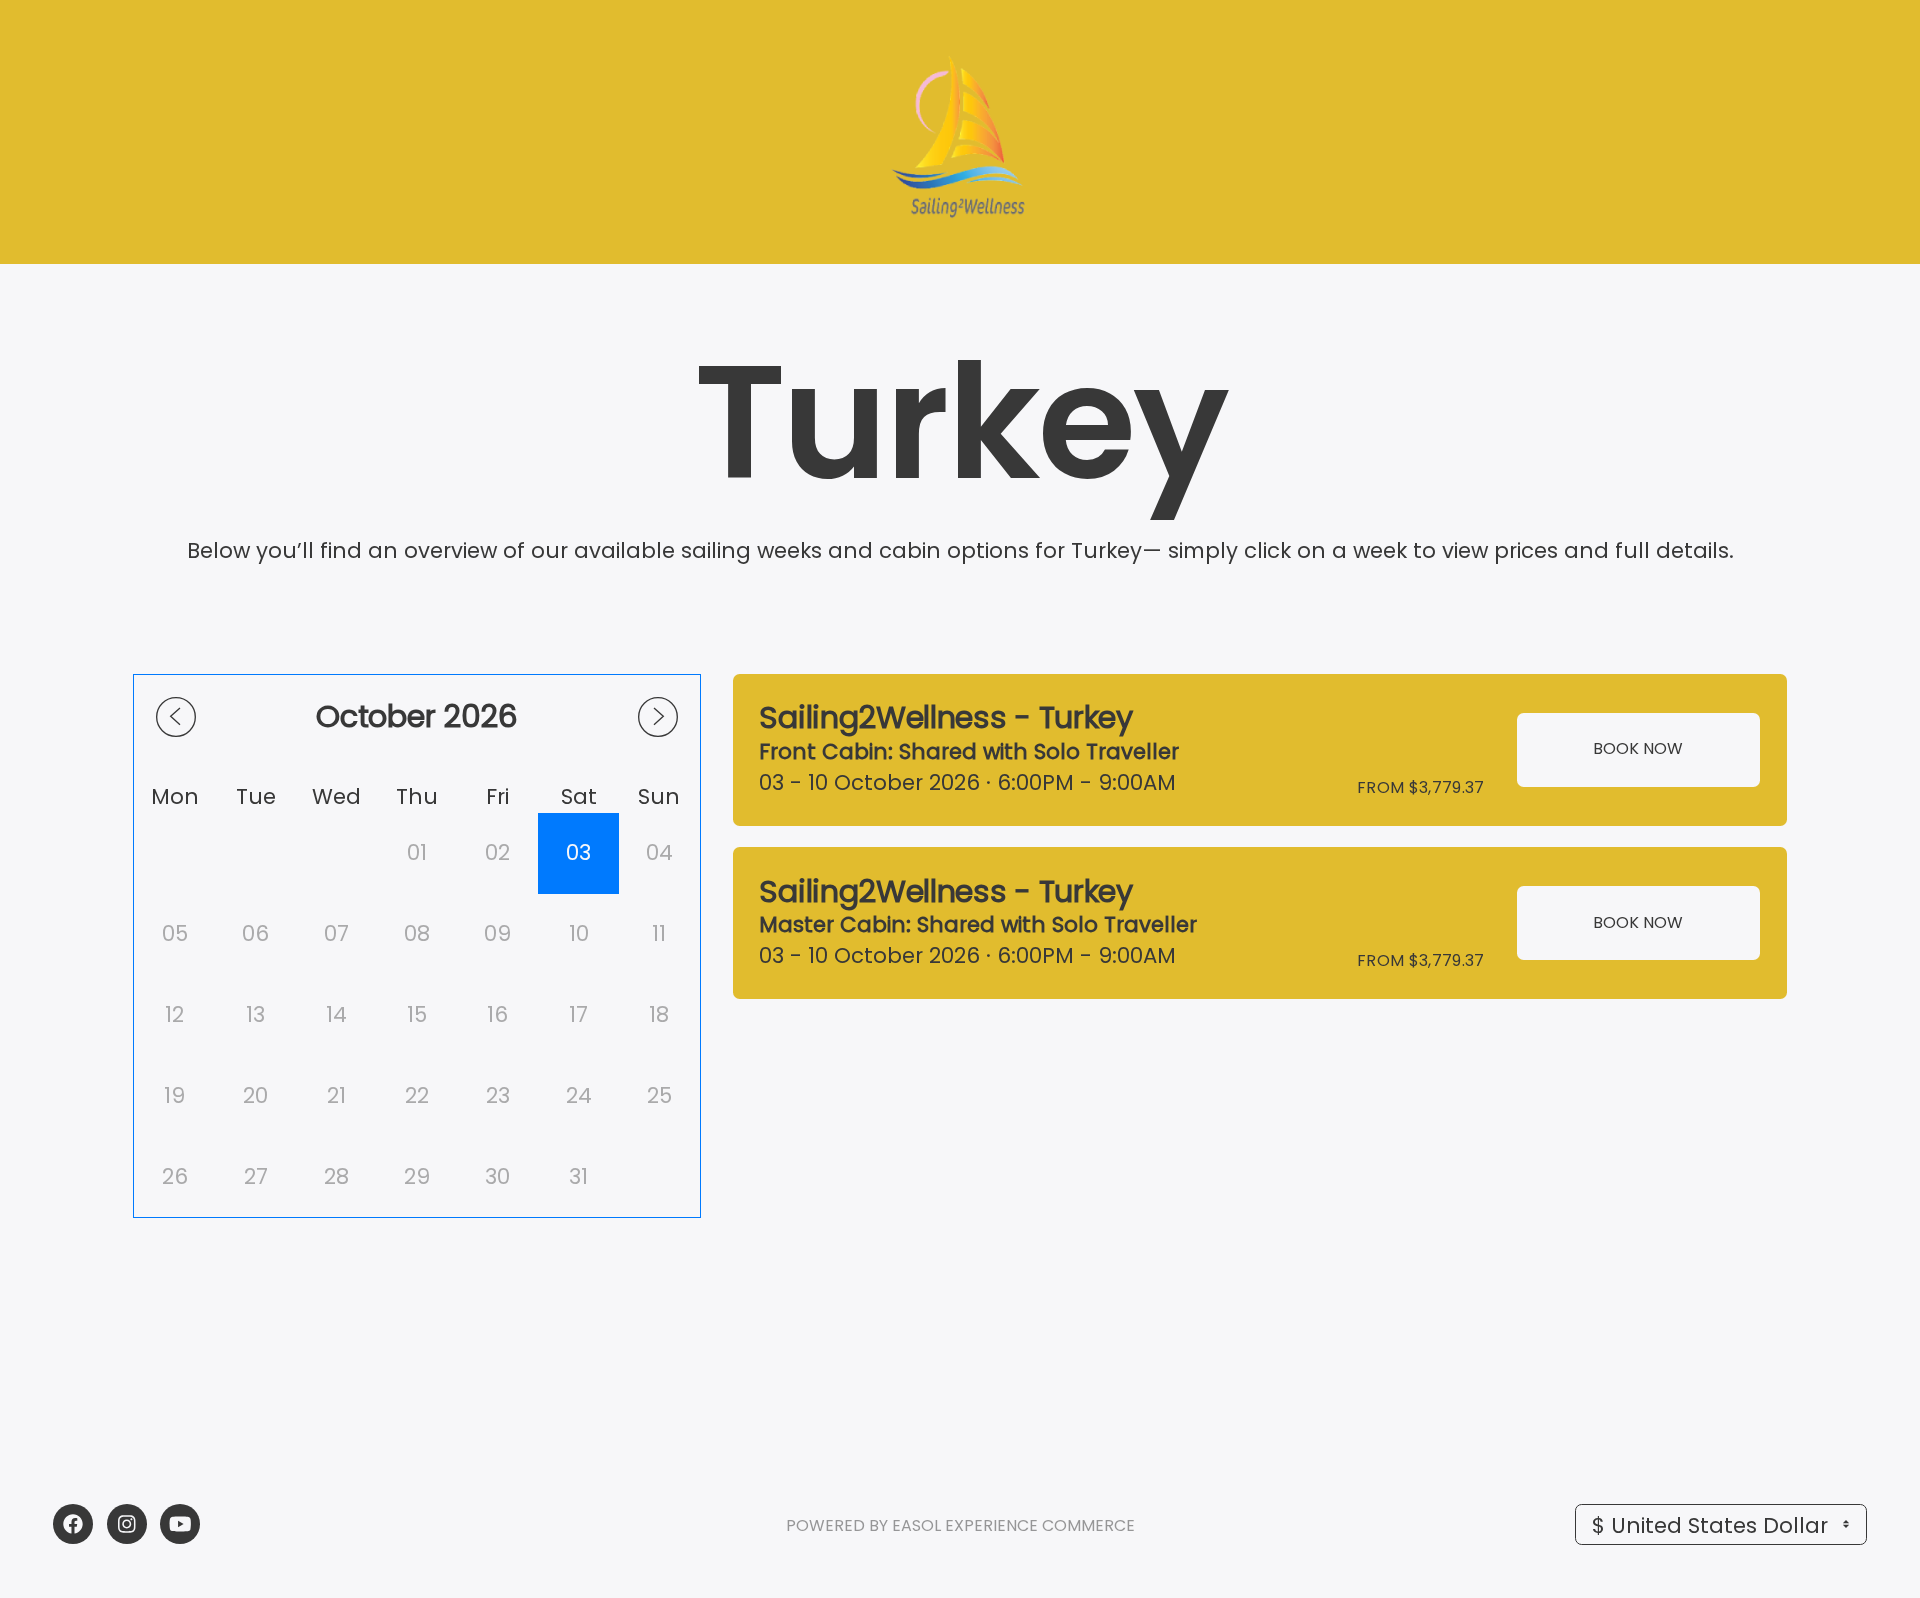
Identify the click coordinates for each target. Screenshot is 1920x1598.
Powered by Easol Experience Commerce (960, 1525)
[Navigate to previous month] (176, 717)
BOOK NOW (1638, 748)
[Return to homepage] (960, 132)
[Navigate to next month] (658, 717)
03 (578, 852)
